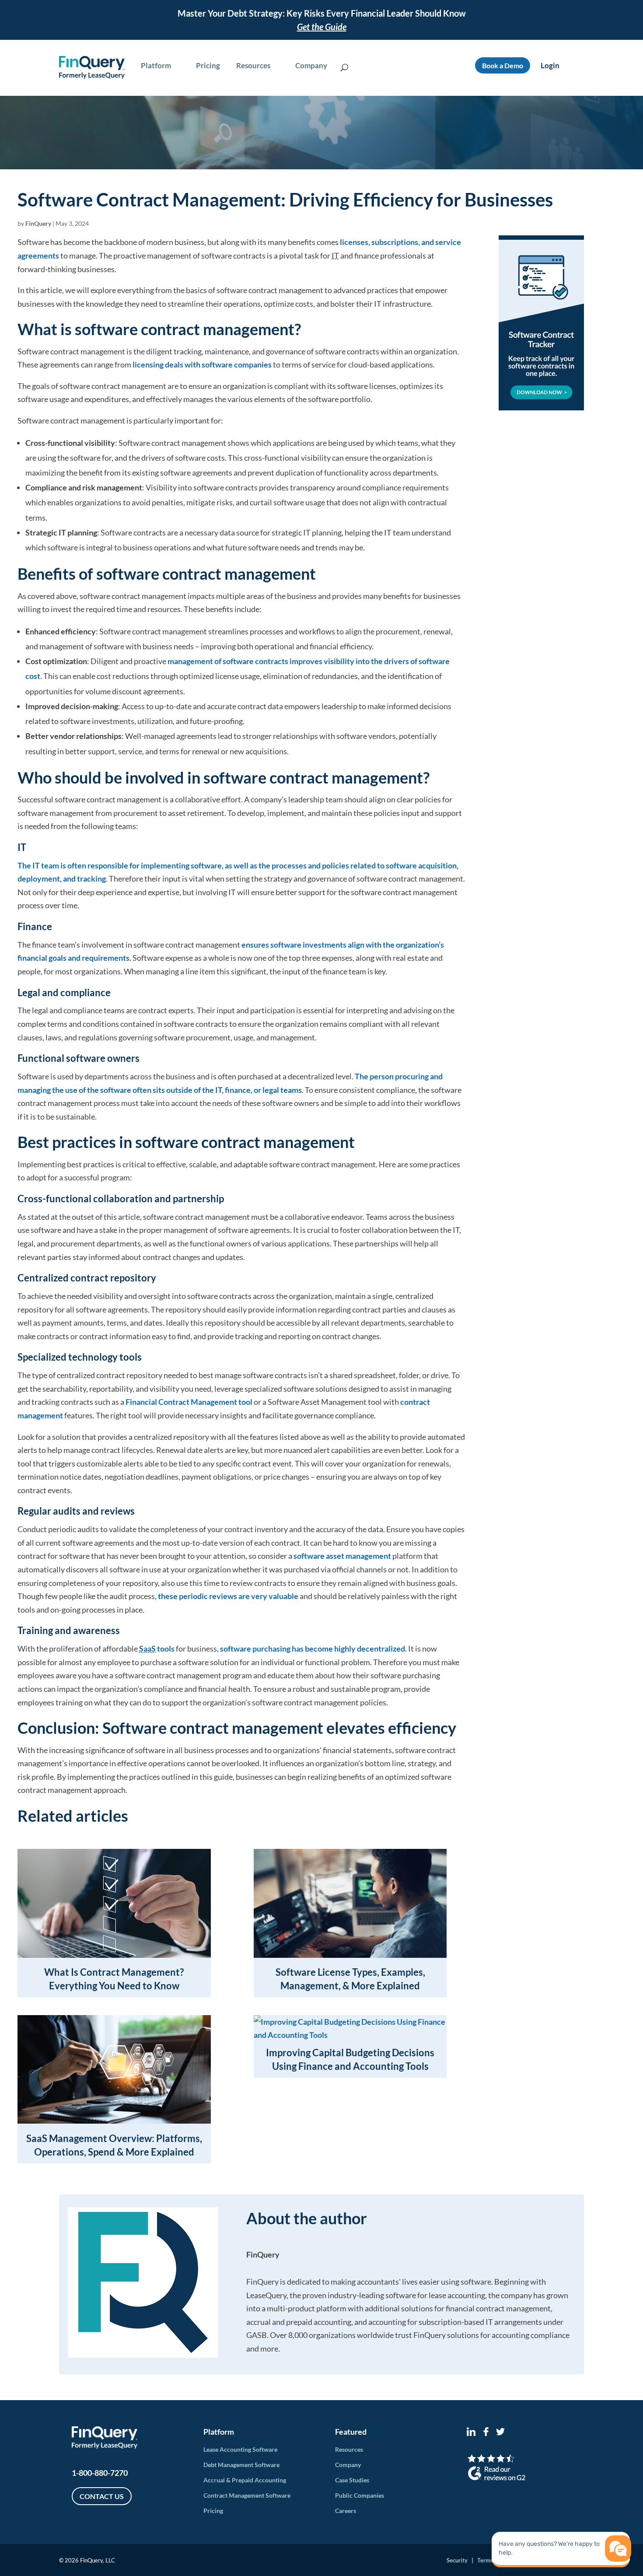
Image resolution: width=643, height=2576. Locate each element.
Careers (346, 2511)
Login (550, 65)
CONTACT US (102, 2496)
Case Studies (352, 2480)
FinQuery (38, 223)
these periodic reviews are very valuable (228, 1596)
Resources (349, 2449)
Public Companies (360, 2495)
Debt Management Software (241, 2465)
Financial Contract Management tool (189, 1402)
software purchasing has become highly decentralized (313, 1648)
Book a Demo (503, 65)
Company (348, 2465)
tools (157, 1648)
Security (457, 2560)
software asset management (342, 1556)
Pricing (213, 2511)
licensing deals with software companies (202, 364)
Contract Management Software (247, 2495)
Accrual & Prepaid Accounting (245, 2480)
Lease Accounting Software (240, 2449)
